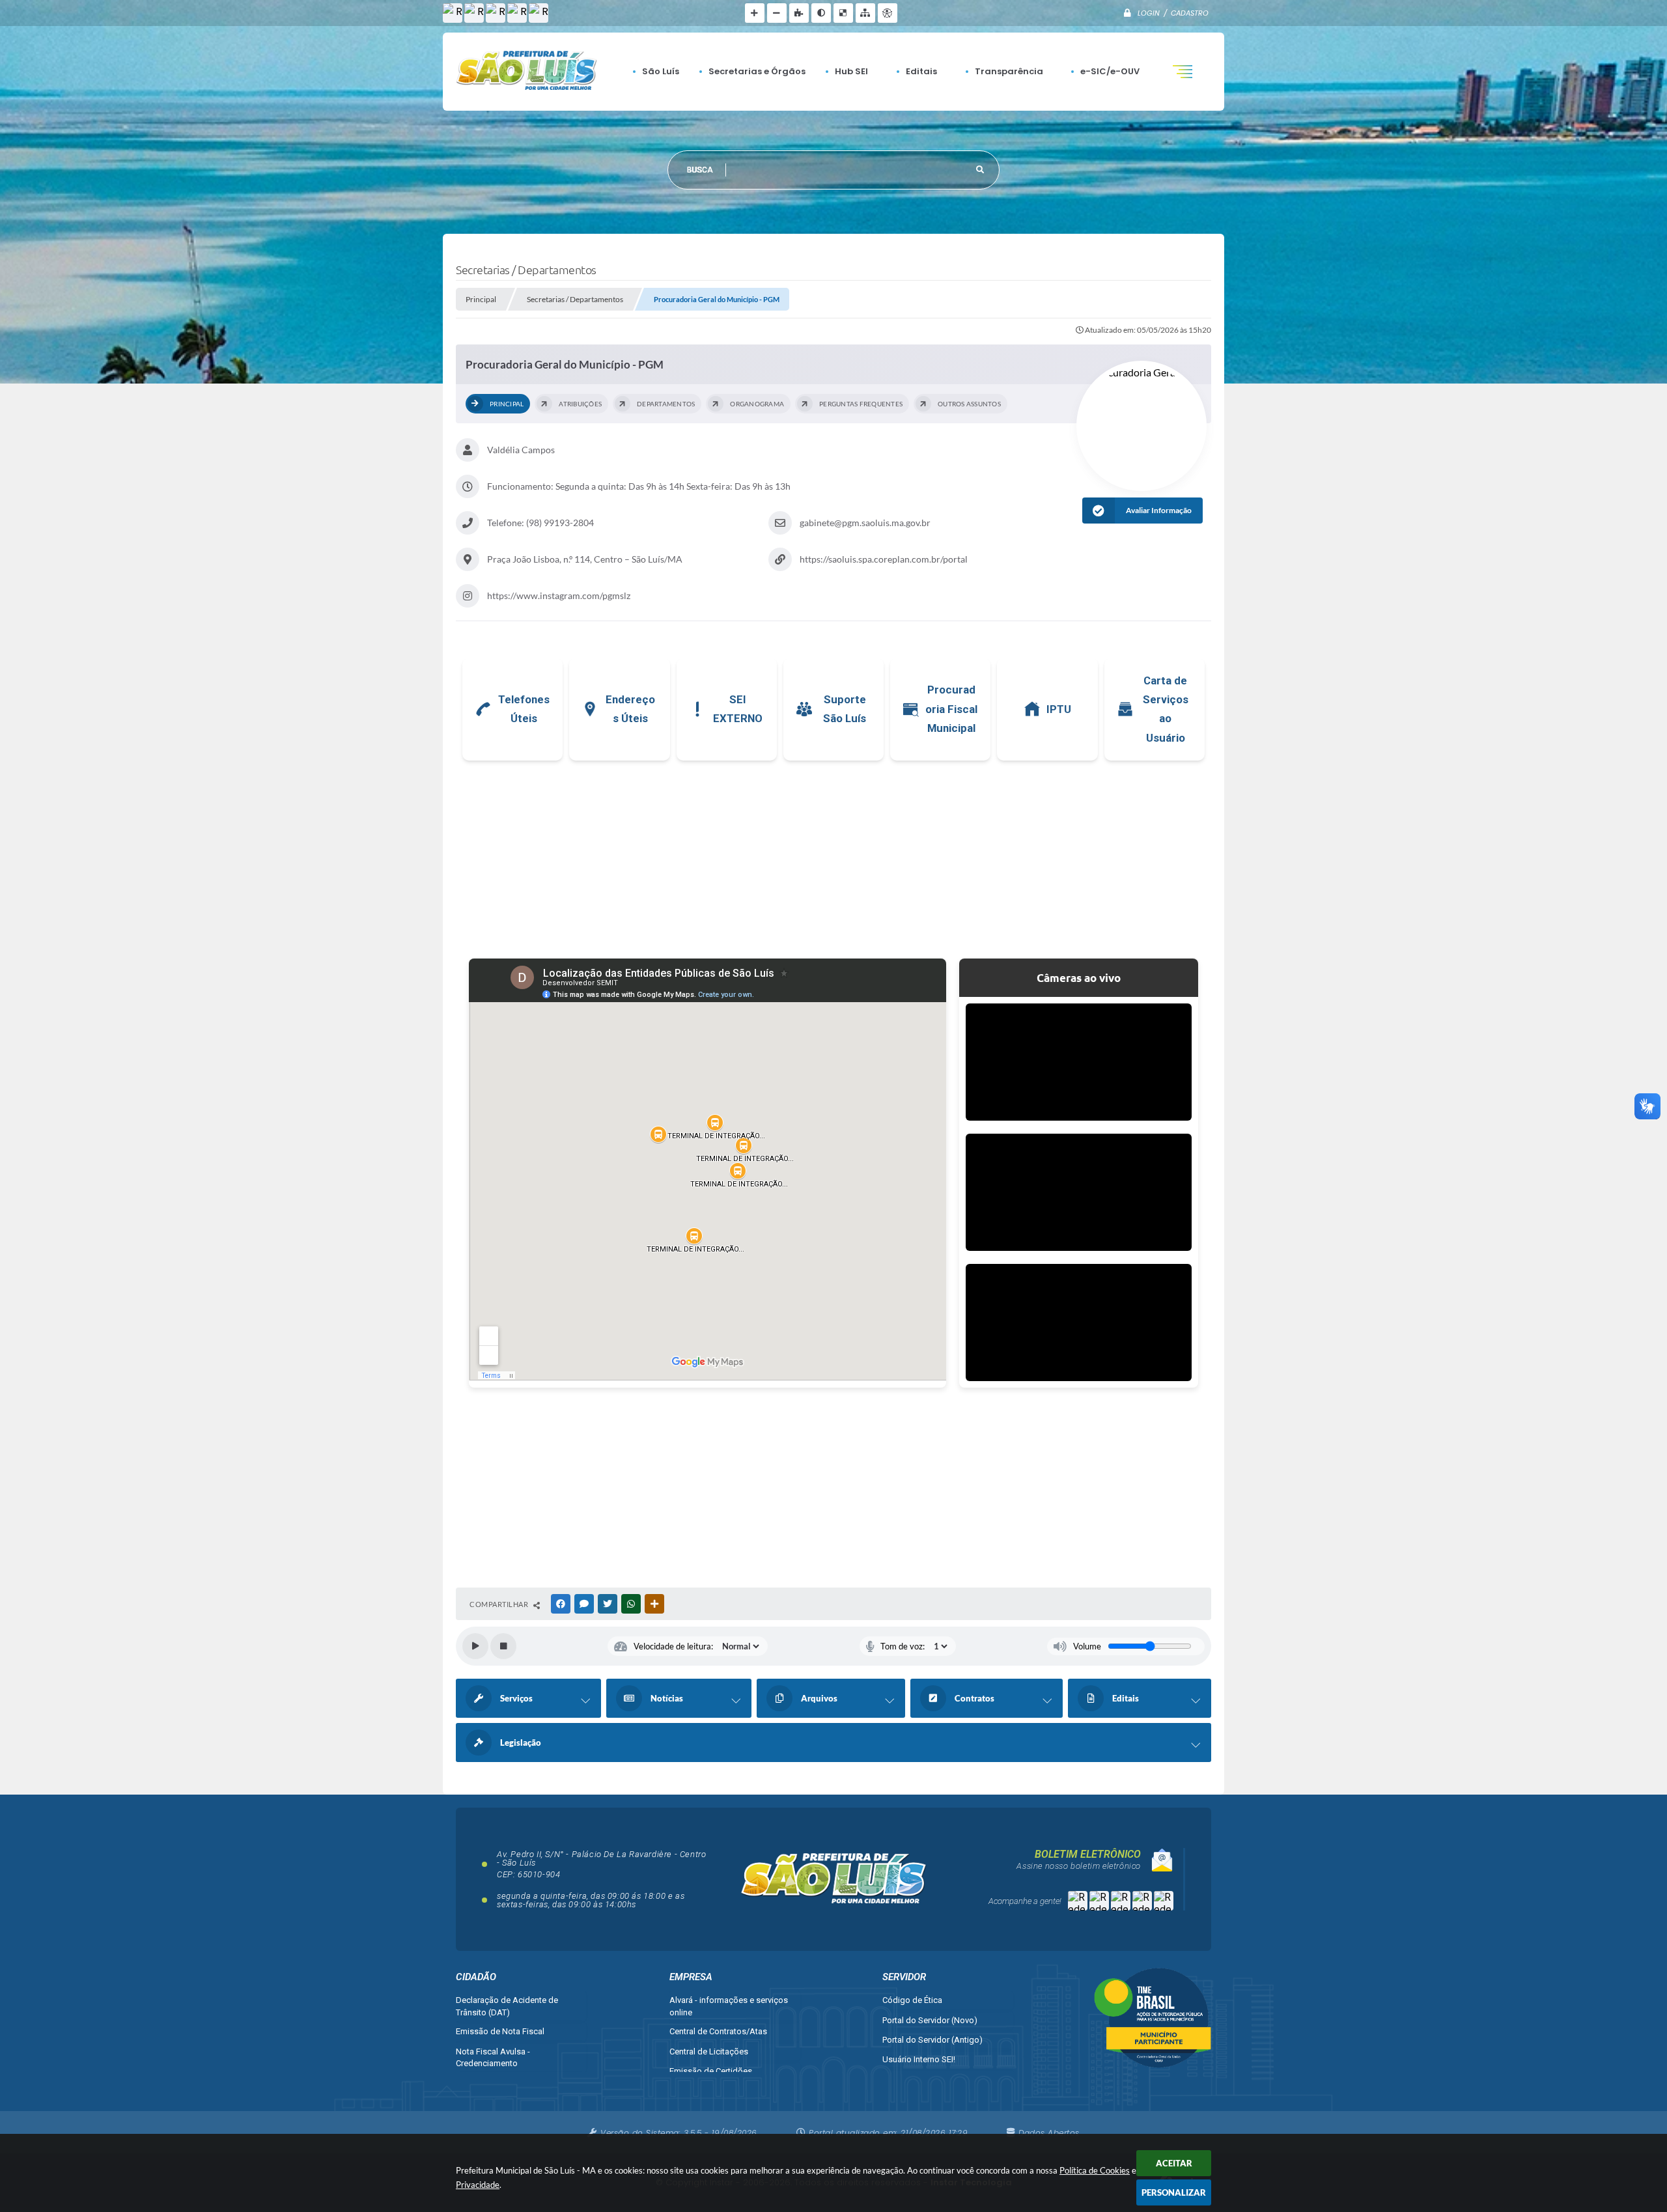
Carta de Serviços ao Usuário (1166, 709)
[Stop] (503, 1646)
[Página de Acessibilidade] (888, 13)
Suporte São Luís (845, 709)
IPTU (1059, 709)
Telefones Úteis (524, 709)
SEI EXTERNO (738, 709)
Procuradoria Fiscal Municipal (951, 709)
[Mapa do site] (865, 13)
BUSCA (700, 170)
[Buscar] (980, 170)
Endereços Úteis (630, 709)
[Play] (475, 1646)
